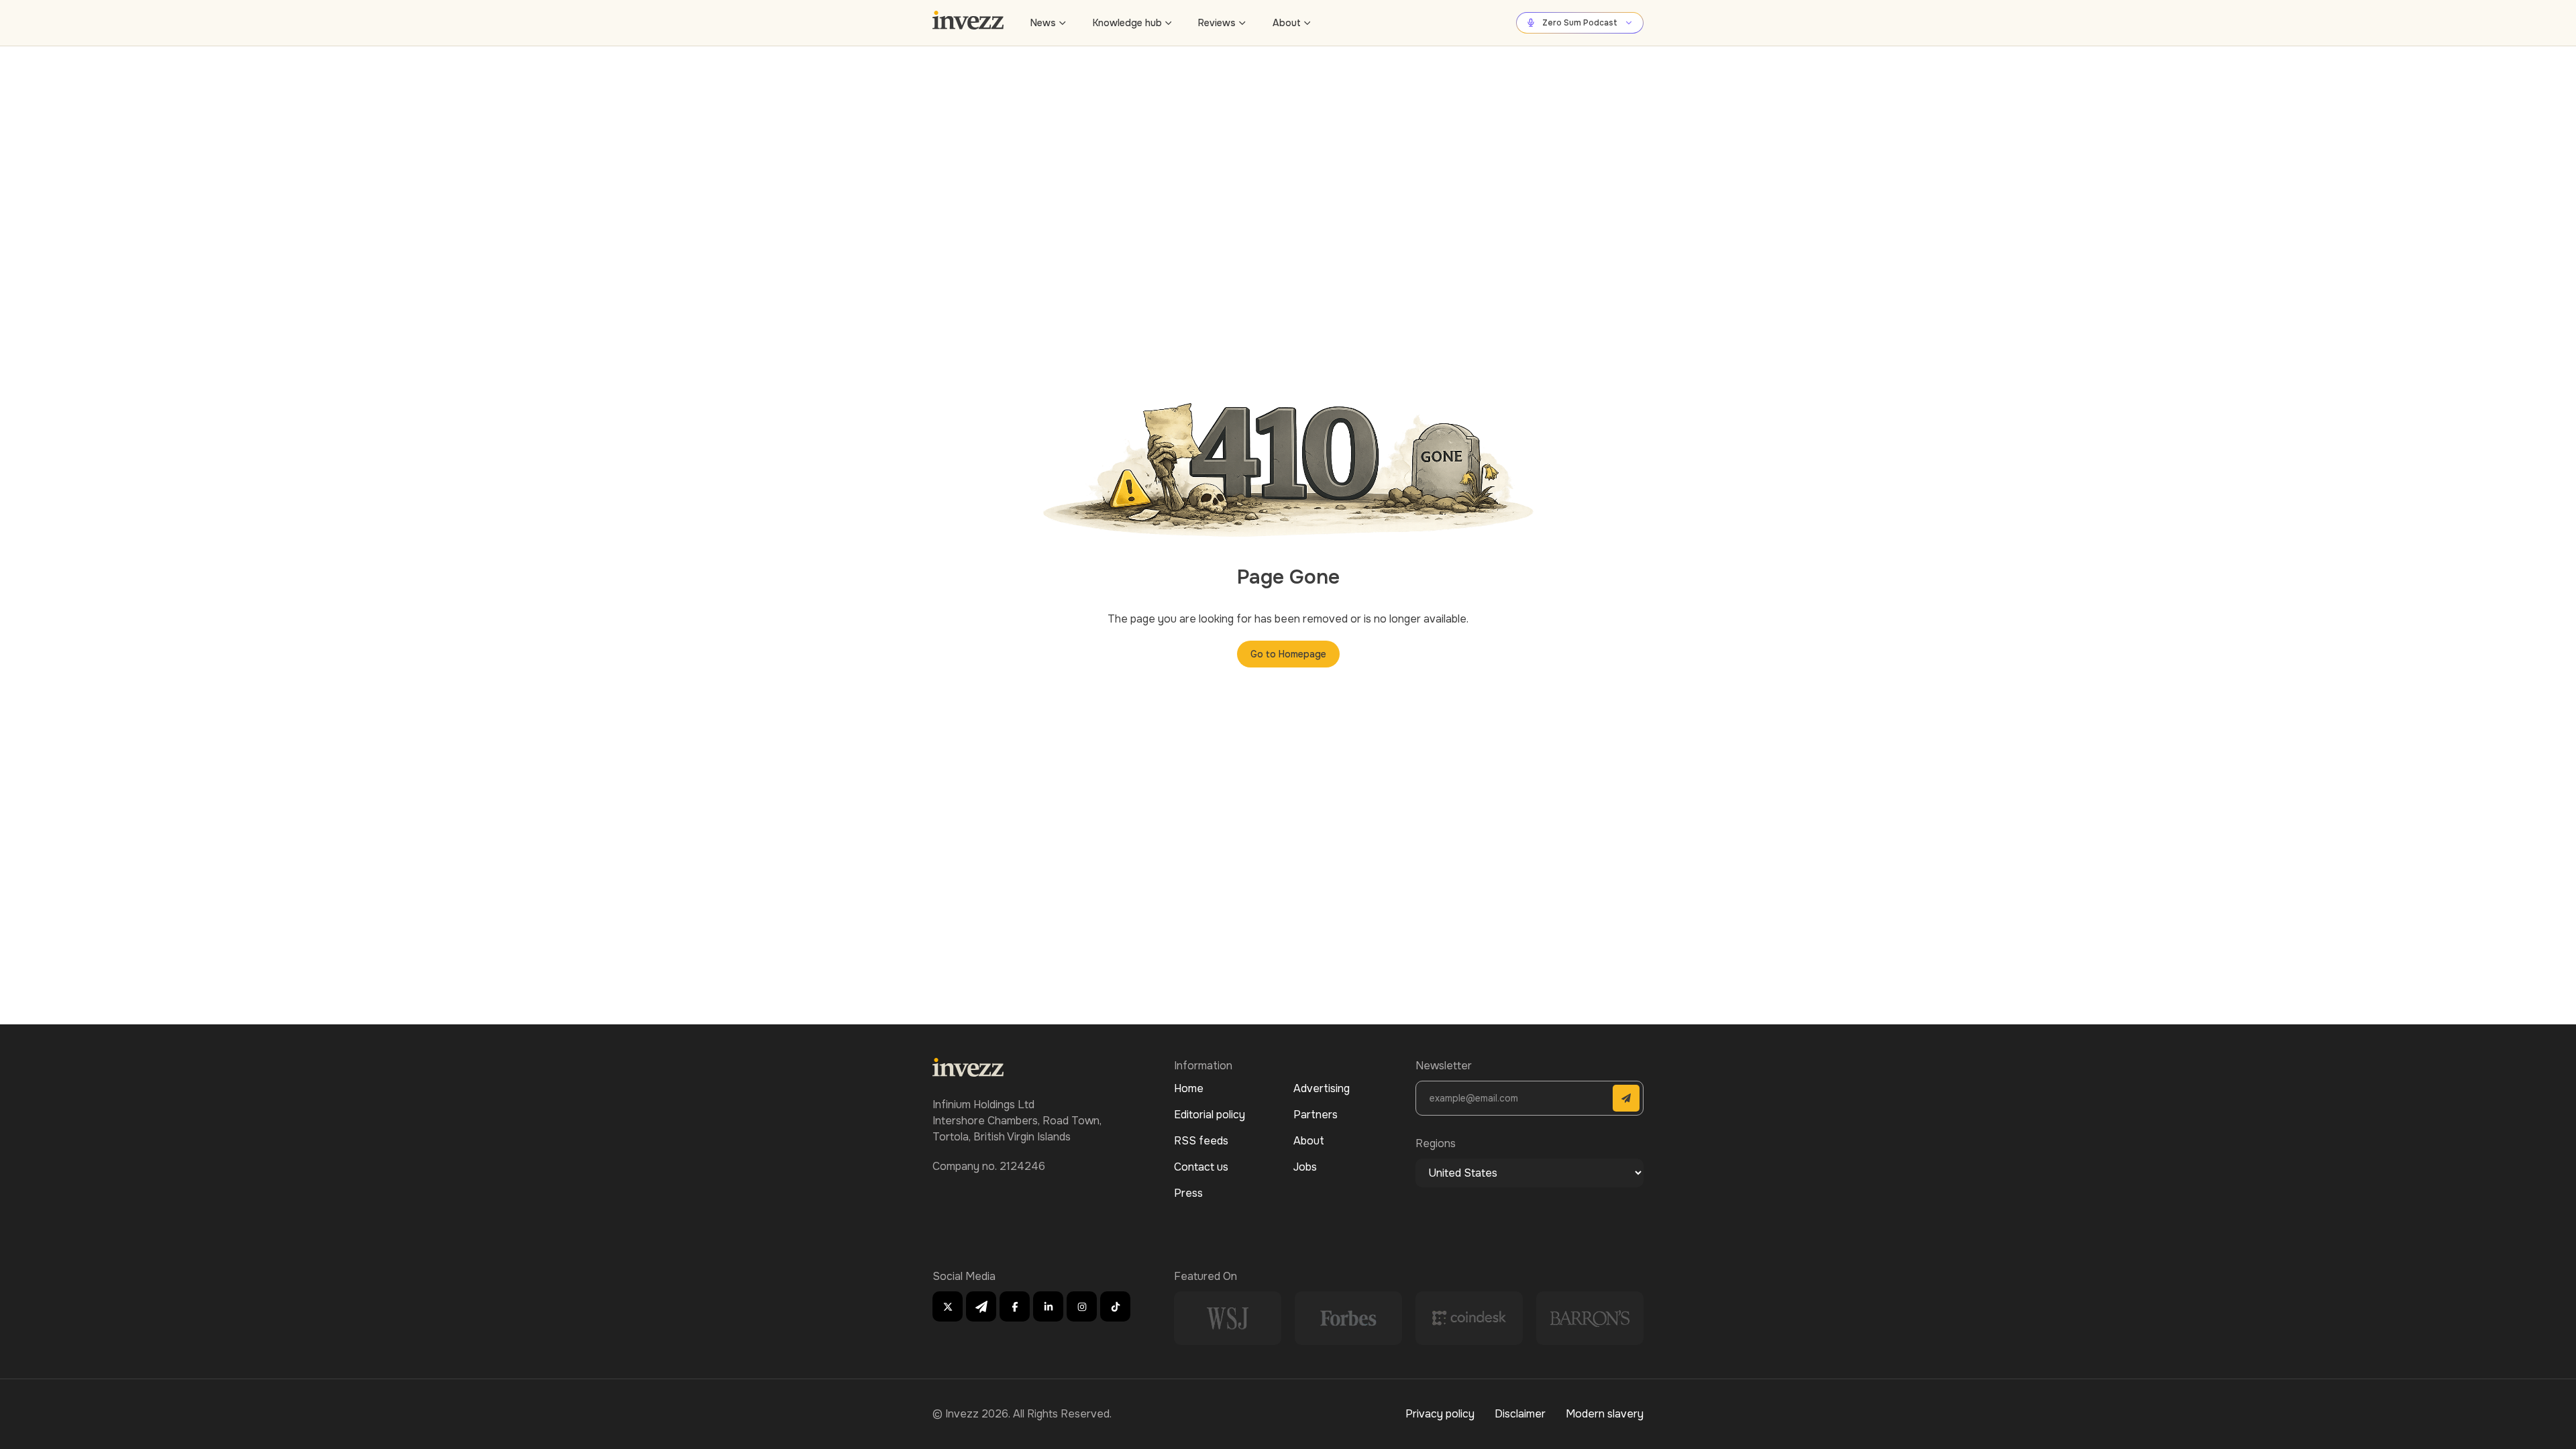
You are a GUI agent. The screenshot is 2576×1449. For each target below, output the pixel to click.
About (1287, 23)
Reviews (1217, 23)
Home (1189, 1088)
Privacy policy (1440, 1414)
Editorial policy (1210, 1115)
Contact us (1201, 1167)
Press (1188, 1193)
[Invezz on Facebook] (1015, 1306)
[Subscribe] (1626, 1098)
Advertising (1322, 1088)
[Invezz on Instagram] (1082, 1306)
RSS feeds (1201, 1141)
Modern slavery (1605, 1414)
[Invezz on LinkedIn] (1048, 1306)
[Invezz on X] (948, 1306)
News (1043, 23)
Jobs (1305, 1167)
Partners (1316, 1115)
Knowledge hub (1127, 23)
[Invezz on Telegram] (981, 1306)
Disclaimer (1520, 1414)
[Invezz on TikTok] (1115, 1306)
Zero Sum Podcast (1580, 23)
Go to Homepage (1288, 654)
